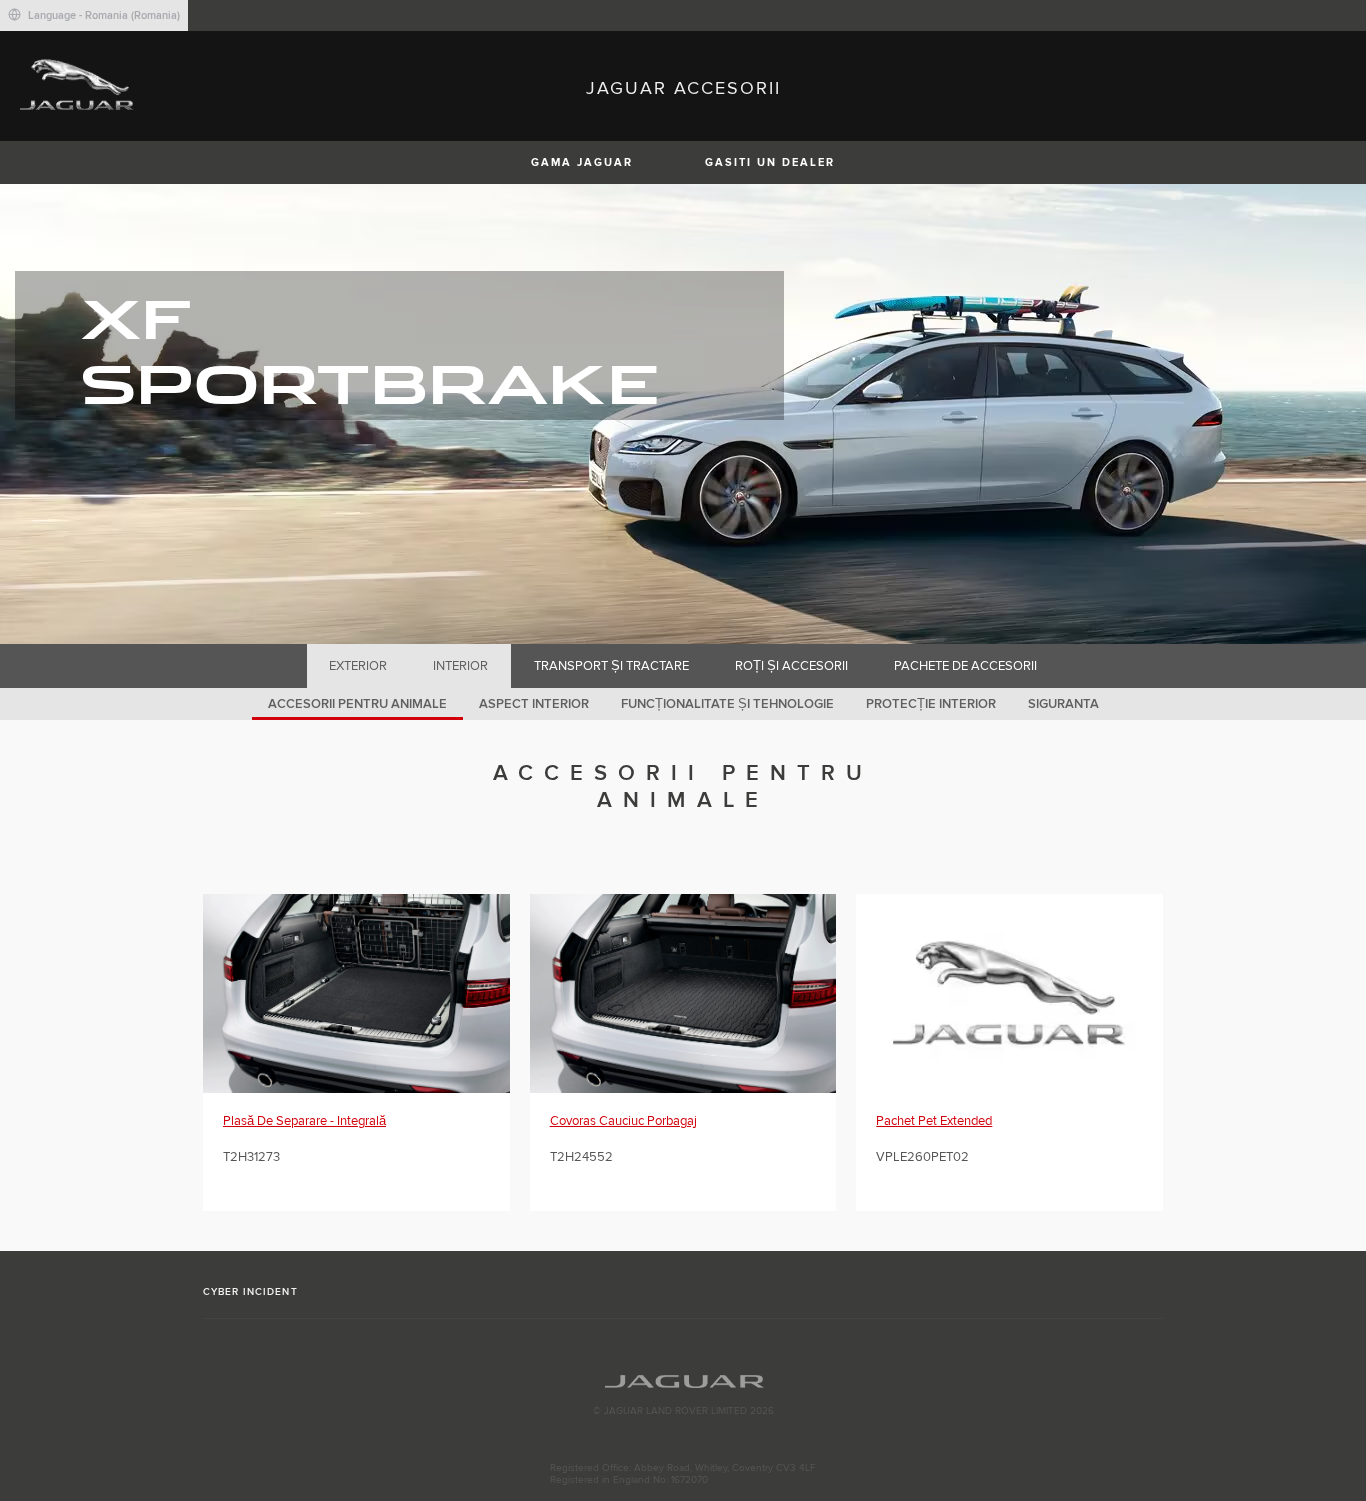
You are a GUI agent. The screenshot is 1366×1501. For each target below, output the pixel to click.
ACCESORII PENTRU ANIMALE (357, 704)
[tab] (358, 666)
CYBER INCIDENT (250, 1292)
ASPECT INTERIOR (534, 704)
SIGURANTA (1063, 704)
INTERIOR (460, 666)
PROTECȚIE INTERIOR (931, 704)
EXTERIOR (358, 666)
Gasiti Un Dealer (770, 162)
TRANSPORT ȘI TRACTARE (611, 666)
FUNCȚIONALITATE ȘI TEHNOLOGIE (727, 704)
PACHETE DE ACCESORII (965, 666)
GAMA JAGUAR (582, 162)
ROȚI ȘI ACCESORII (791, 666)
